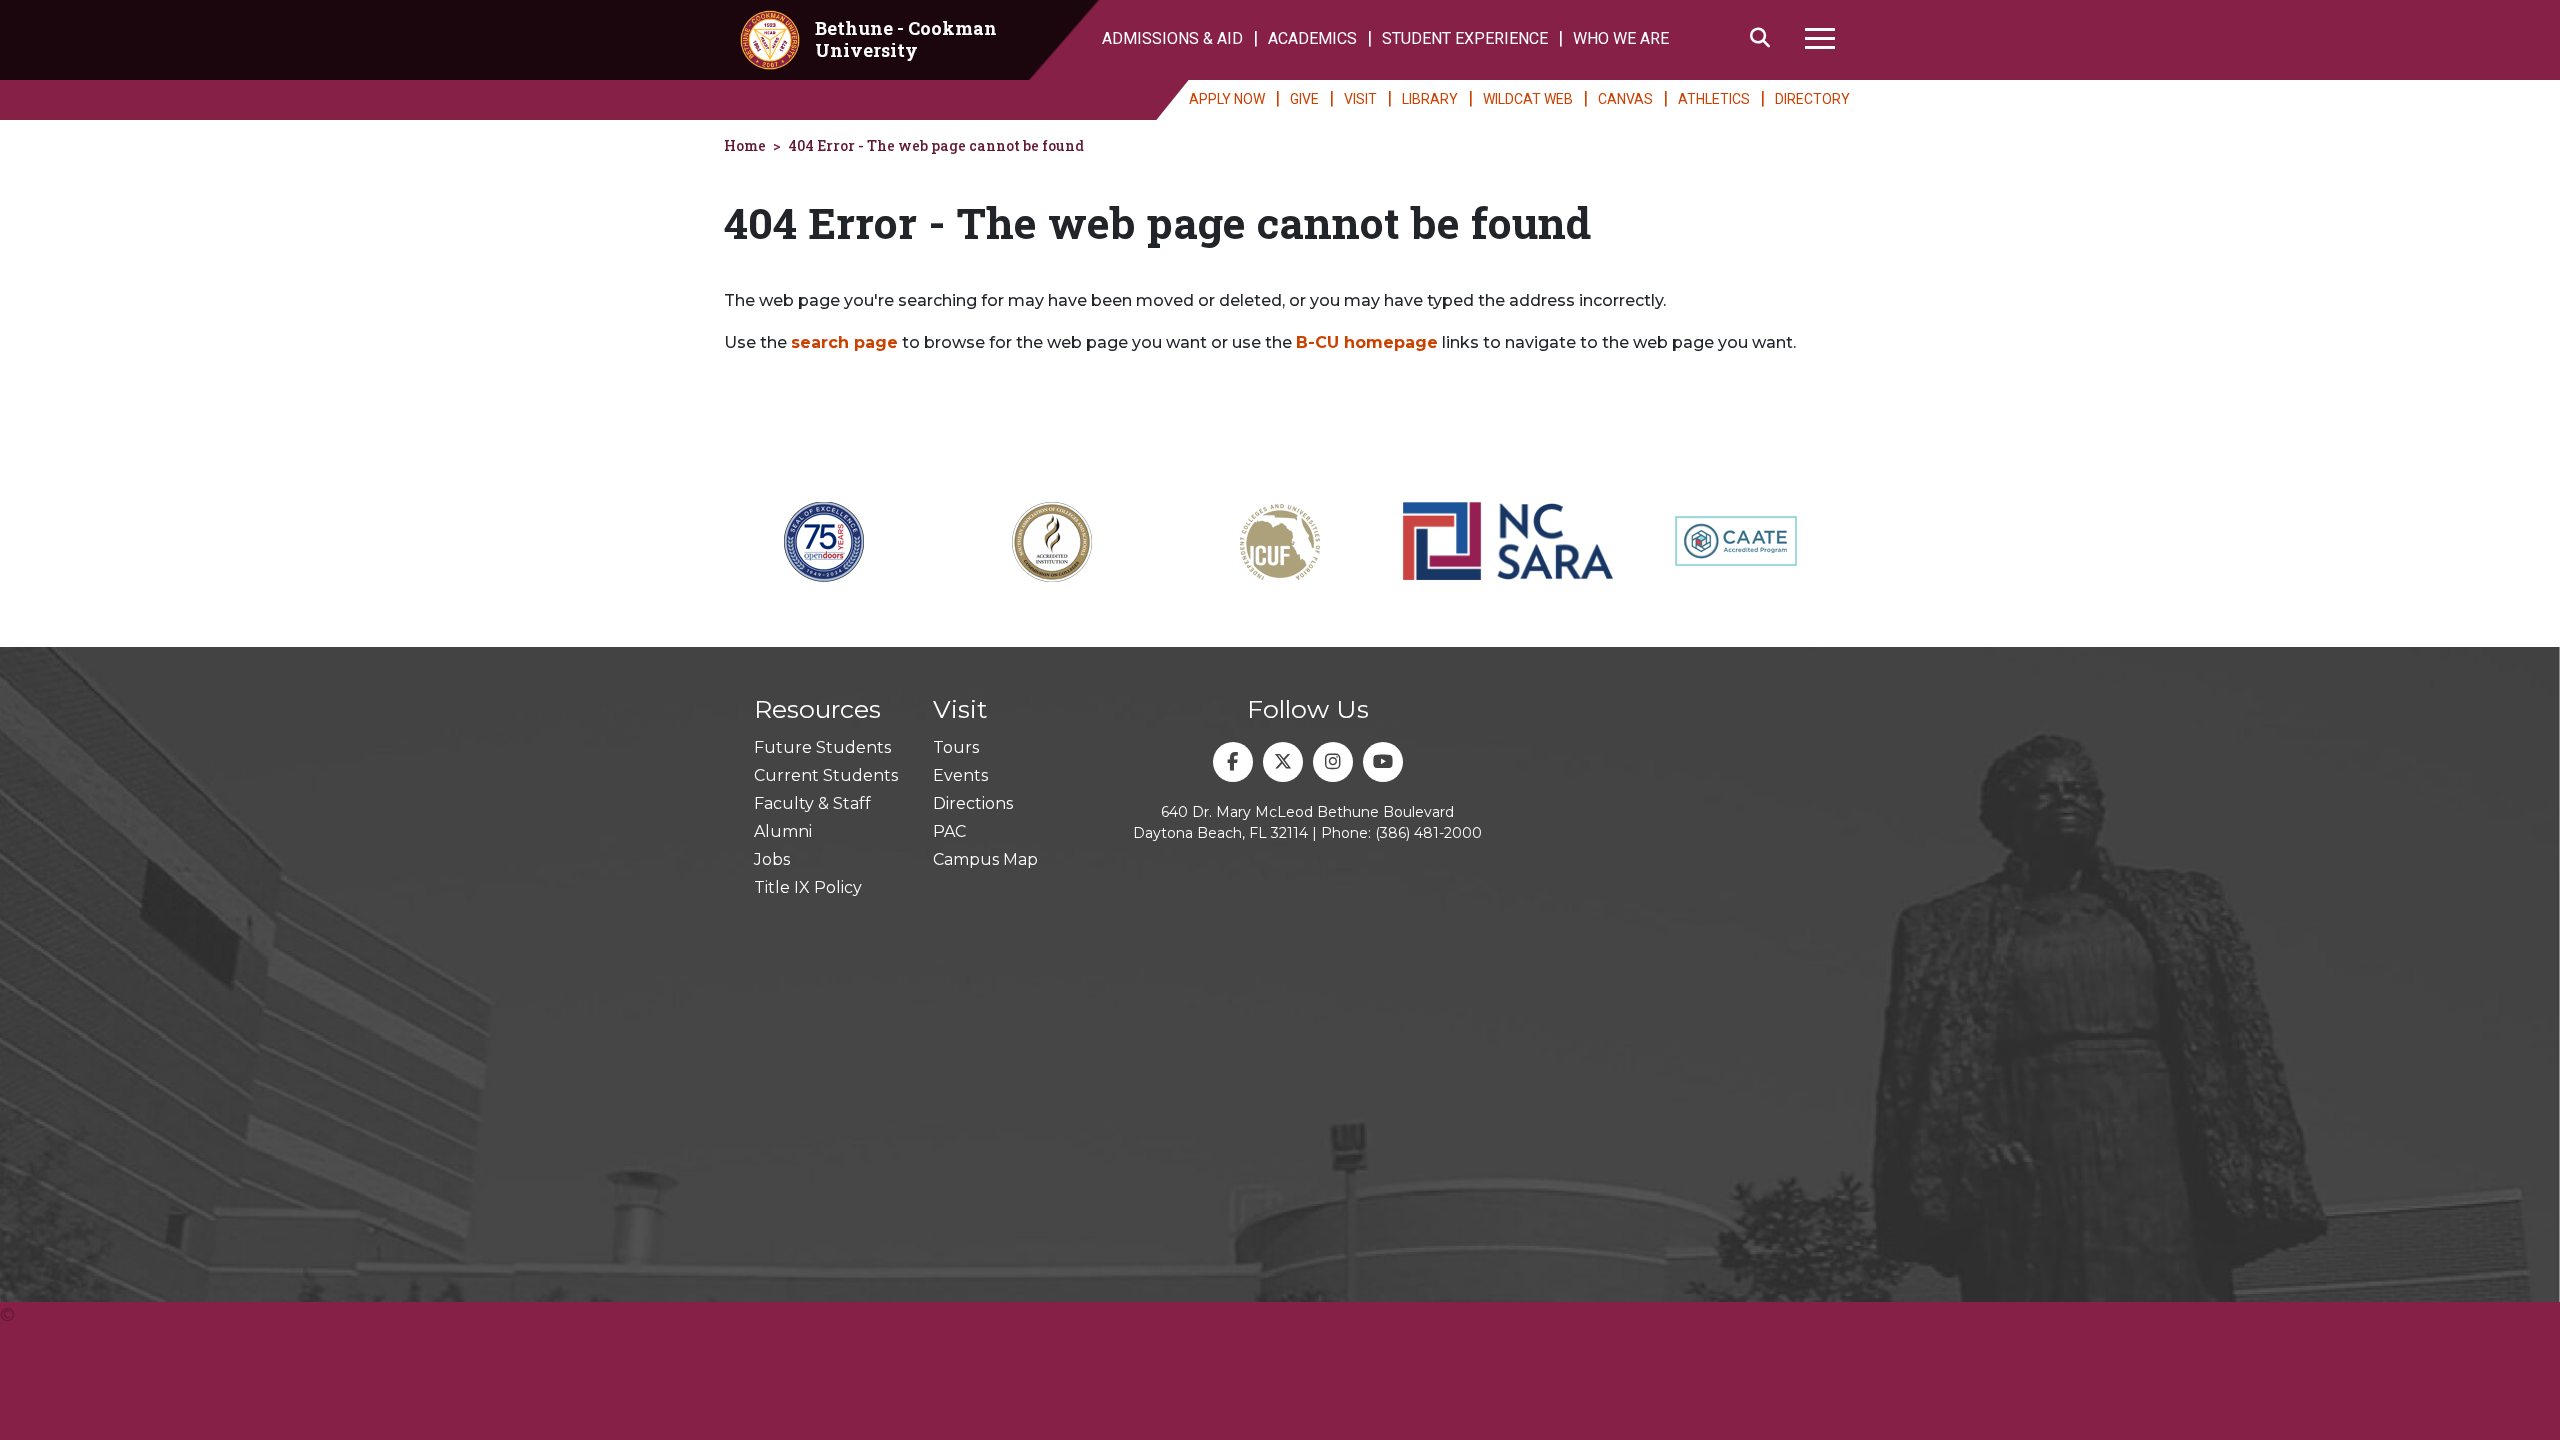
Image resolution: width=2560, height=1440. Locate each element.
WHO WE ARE (1621, 38)
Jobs (772, 859)
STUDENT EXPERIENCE (1465, 38)
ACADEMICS (1312, 38)
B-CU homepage (1367, 342)
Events (960, 775)
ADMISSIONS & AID (1172, 38)
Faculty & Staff (812, 803)
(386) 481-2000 (1428, 833)
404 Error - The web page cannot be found (936, 145)
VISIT (1360, 99)
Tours (956, 747)
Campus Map (985, 859)
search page (844, 342)
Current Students (826, 775)
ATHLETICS (1714, 99)
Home (745, 145)
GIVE (1304, 99)
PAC (949, 831)
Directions (973, 803)
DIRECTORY (1812, 99)
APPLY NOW (1227, 99)
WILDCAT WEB (1528, 99)
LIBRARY (1430, 99)
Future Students (822, 747)
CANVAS (1625, 99)
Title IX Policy (808, 887)
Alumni (783, 831)
